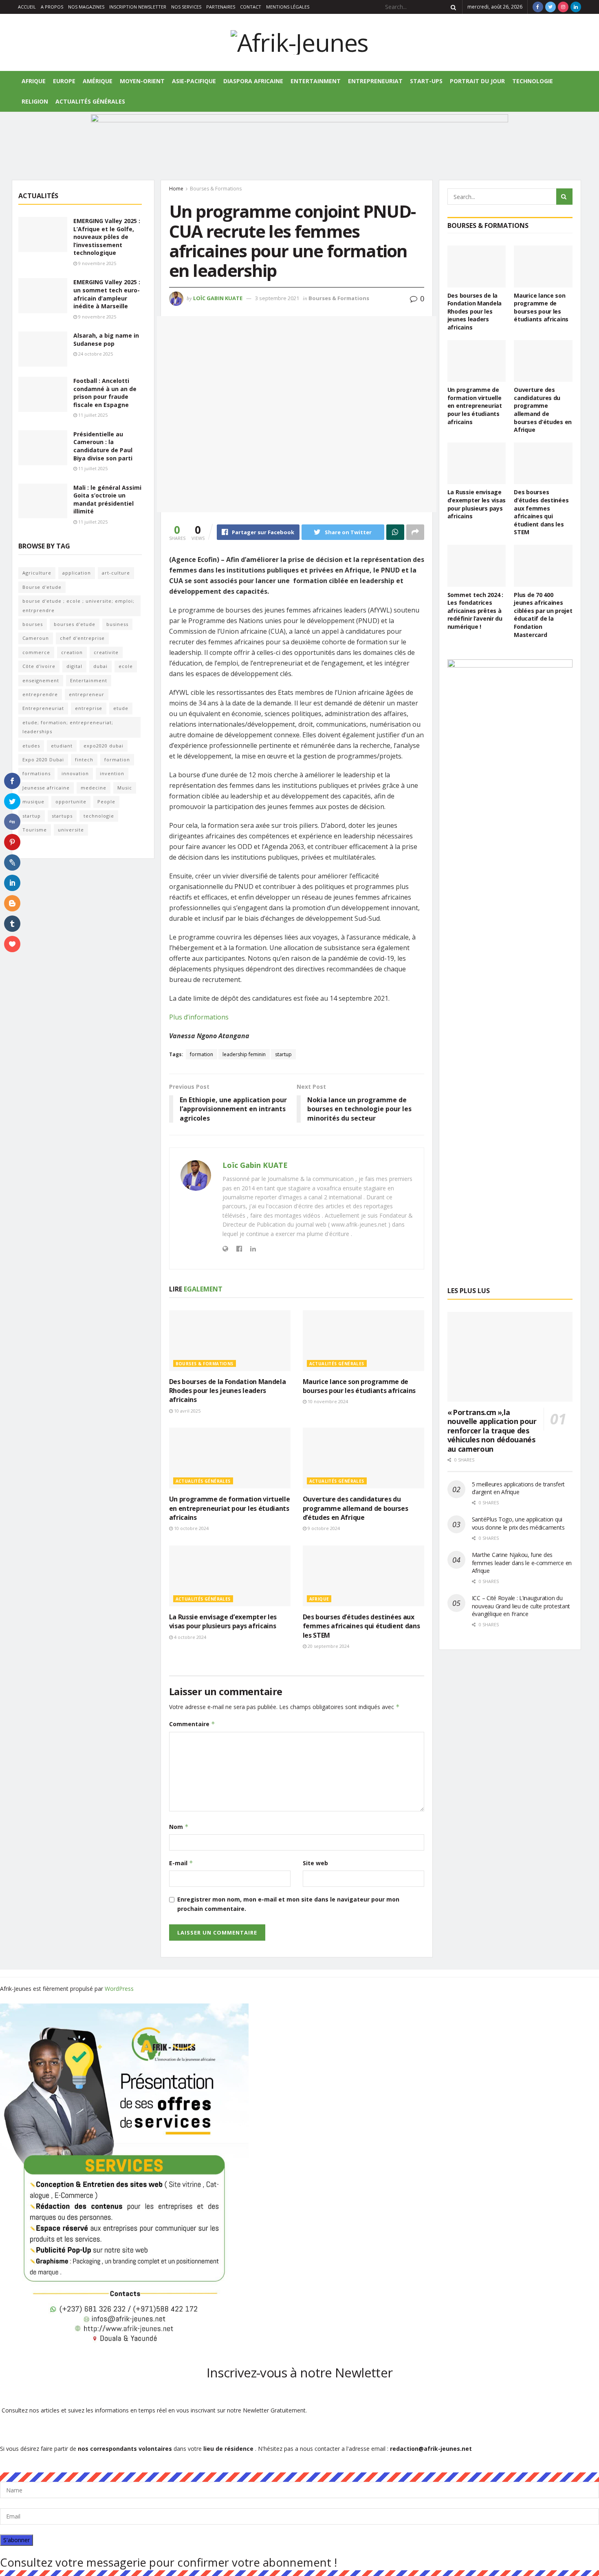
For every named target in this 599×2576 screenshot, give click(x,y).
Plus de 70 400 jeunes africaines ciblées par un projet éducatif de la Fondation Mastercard (543, 615)
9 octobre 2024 (323, 1528)
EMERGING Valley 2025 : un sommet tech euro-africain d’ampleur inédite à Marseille (107, 294)
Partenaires (221, 7)
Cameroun (36, 638)
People (106, 802)
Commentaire (192, 1724)
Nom (179, 1827)
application (77, 573)
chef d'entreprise (82, 638)
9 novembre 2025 (97, 263)
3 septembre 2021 (277, 298)
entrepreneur (87, 694)
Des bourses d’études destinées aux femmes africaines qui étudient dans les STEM (361, 1626)
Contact (251, 7)
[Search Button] (452, 7)
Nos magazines (86, 7)
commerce (36, 652)
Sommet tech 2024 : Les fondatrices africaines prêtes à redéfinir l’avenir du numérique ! (475, 611)
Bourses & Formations (216, 189)
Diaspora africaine (253, 81)
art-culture (116, 573)
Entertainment (316, 81)
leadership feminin (244, 1054)
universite (71, 830)
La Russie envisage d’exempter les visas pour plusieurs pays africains (223, 1621)
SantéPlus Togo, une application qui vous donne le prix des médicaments (518, 1523)
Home (176, 189)
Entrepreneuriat (375, 81)
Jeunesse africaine (46, 788)
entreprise (89, 708)
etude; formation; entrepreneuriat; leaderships (68, 727)
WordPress (119, 1989)
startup (283, 1054)
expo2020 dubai (104, 746)
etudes (31, 746)
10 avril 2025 (187, 1411)
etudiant (62, 746)
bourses (33, 624)
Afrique (34, 81)
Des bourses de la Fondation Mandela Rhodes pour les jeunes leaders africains (228, 1391)
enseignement (41, 680)
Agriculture (37, 573)
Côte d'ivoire (39, 666)
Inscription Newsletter (138, 7)
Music (125, 788)
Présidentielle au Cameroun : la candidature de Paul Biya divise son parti (103, 446)
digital (74, 666)
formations (36, 773)
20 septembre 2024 (328, 1646)
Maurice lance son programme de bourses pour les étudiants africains (359, 1386)
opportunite (71, 802)
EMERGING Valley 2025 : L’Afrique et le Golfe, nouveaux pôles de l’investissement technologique (107, 237)
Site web (315, 1863)
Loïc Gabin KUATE (218, 298)
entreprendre (40, 694)
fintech (84, 760)
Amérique (98, 81)
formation (202, 1054)
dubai (100, 666)
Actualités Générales (90, 101)
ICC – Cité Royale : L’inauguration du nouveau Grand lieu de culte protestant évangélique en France (521, 1606)
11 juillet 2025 (92, 415)
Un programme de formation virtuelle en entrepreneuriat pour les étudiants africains (230, 1508)
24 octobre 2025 (95, 354)
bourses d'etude (75, 624)
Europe (64, 81)
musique (33, 802)
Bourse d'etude (42, 587)
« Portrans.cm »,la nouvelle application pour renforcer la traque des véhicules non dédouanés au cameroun (492, 1431)
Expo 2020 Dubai (43, 760)
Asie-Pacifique (194, 81)
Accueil (27, 7)
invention (112, 773)
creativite (106, 652)
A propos (52, 7)
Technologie (533, 81)
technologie (99, 816)
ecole (126, 666)
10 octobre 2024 (191, 1528)
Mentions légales (288, 7)
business (117, 624)
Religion (35, 101)
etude (121, 708)
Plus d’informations (199, 1017)
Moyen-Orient (142, 81)
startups (62, 816)
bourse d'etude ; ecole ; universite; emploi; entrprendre (78, 605)
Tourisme (35, 830)
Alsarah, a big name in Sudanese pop (106, 339)
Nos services (186, 7)
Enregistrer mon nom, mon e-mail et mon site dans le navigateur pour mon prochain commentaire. (288, 1904)
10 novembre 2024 (327, 1401)
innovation (75, 773)
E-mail (181, 1863)
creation (72, 652)
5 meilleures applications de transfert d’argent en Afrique (518, 1488)
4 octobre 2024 (189, 1637)
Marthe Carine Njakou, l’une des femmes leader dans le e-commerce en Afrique (522, 1563)
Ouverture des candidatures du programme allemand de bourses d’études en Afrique (356, 1508)
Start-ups (426, 81)
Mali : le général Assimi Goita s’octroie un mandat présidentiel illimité (107, 500)
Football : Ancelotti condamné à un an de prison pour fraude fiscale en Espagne (105, 393)
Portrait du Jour (477, 81)
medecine (94, 788)
